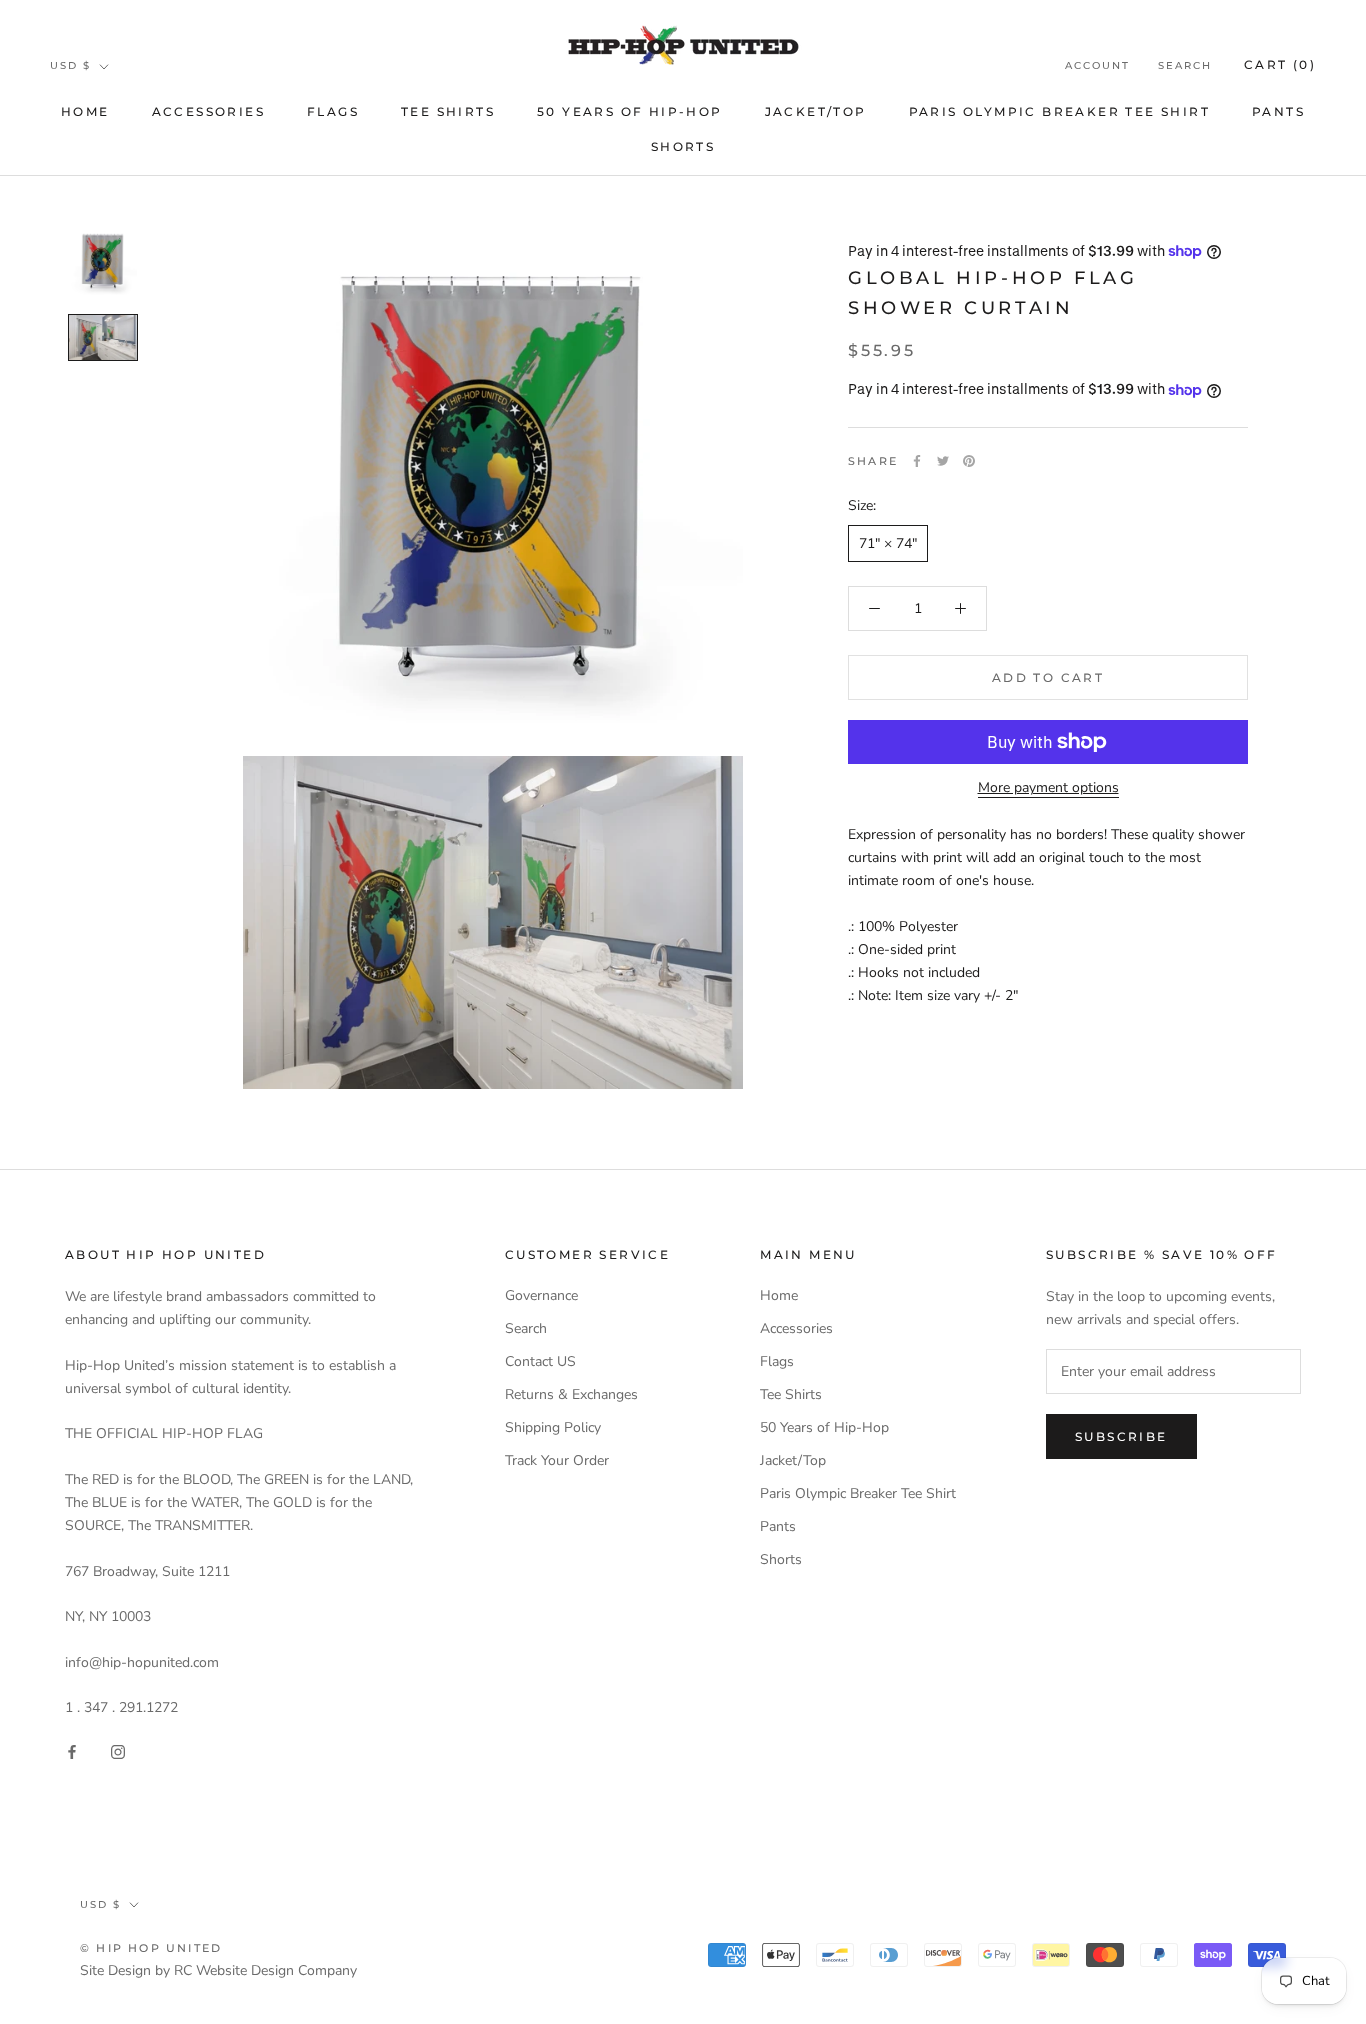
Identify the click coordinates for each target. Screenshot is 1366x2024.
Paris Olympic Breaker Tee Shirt (1059, 111)
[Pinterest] (969, 461)
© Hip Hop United (151, 1948)
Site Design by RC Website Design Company (218, 1970)
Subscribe (1121, 1436)
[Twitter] (943, 461)
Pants (1278, 111)
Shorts (683, 146)
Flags (333, 111)
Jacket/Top (816, 111)
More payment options (1048, 787)
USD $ (70, 65)
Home (85, 111)
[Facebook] (917, 461)
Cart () (1280, 64)
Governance (541, 1295)
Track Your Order (557, 1460)
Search (1185, 65)
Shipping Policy (553, 1427)
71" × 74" (888, 543)
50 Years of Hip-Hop (630, 111)
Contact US (540, 1361)
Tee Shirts (448, 111)
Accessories (208, 111)
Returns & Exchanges (571, 1394)
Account (1097, 65)
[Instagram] (118, 1750)
